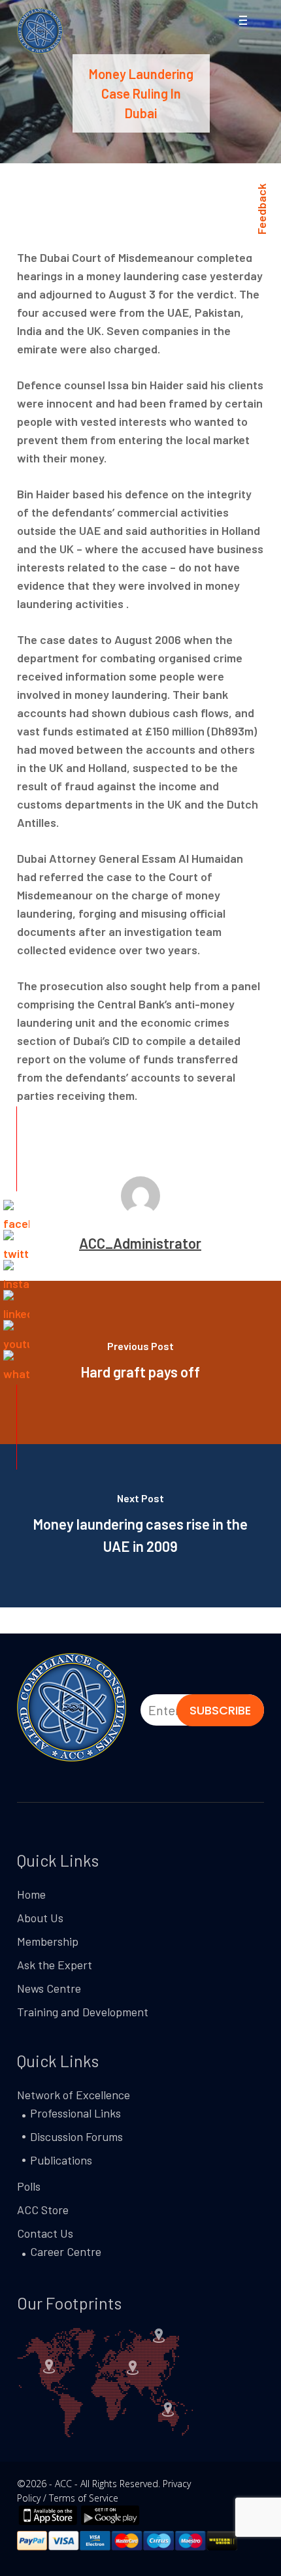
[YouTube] (16, 1333)
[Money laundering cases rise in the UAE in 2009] (140, 1526)
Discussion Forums (76, 2136)
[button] (242, 22)
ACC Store (43, 2210)
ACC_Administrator (140, 1243)
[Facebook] (16, 1213)
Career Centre (66, 2251)
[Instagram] (16, 1273)
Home (31, 1894)
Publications (61, 2160)
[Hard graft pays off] (140, 1362)
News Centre (49, 1988)
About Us (40, 1918)
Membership (48, 1941)
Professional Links (75, 2113)
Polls (29, 2186)
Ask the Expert (55, 1965)
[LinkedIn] (16, 1303)
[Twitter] (16, 1243)
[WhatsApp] (16, 1363)
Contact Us (45, 2233)
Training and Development (83, 2012)
